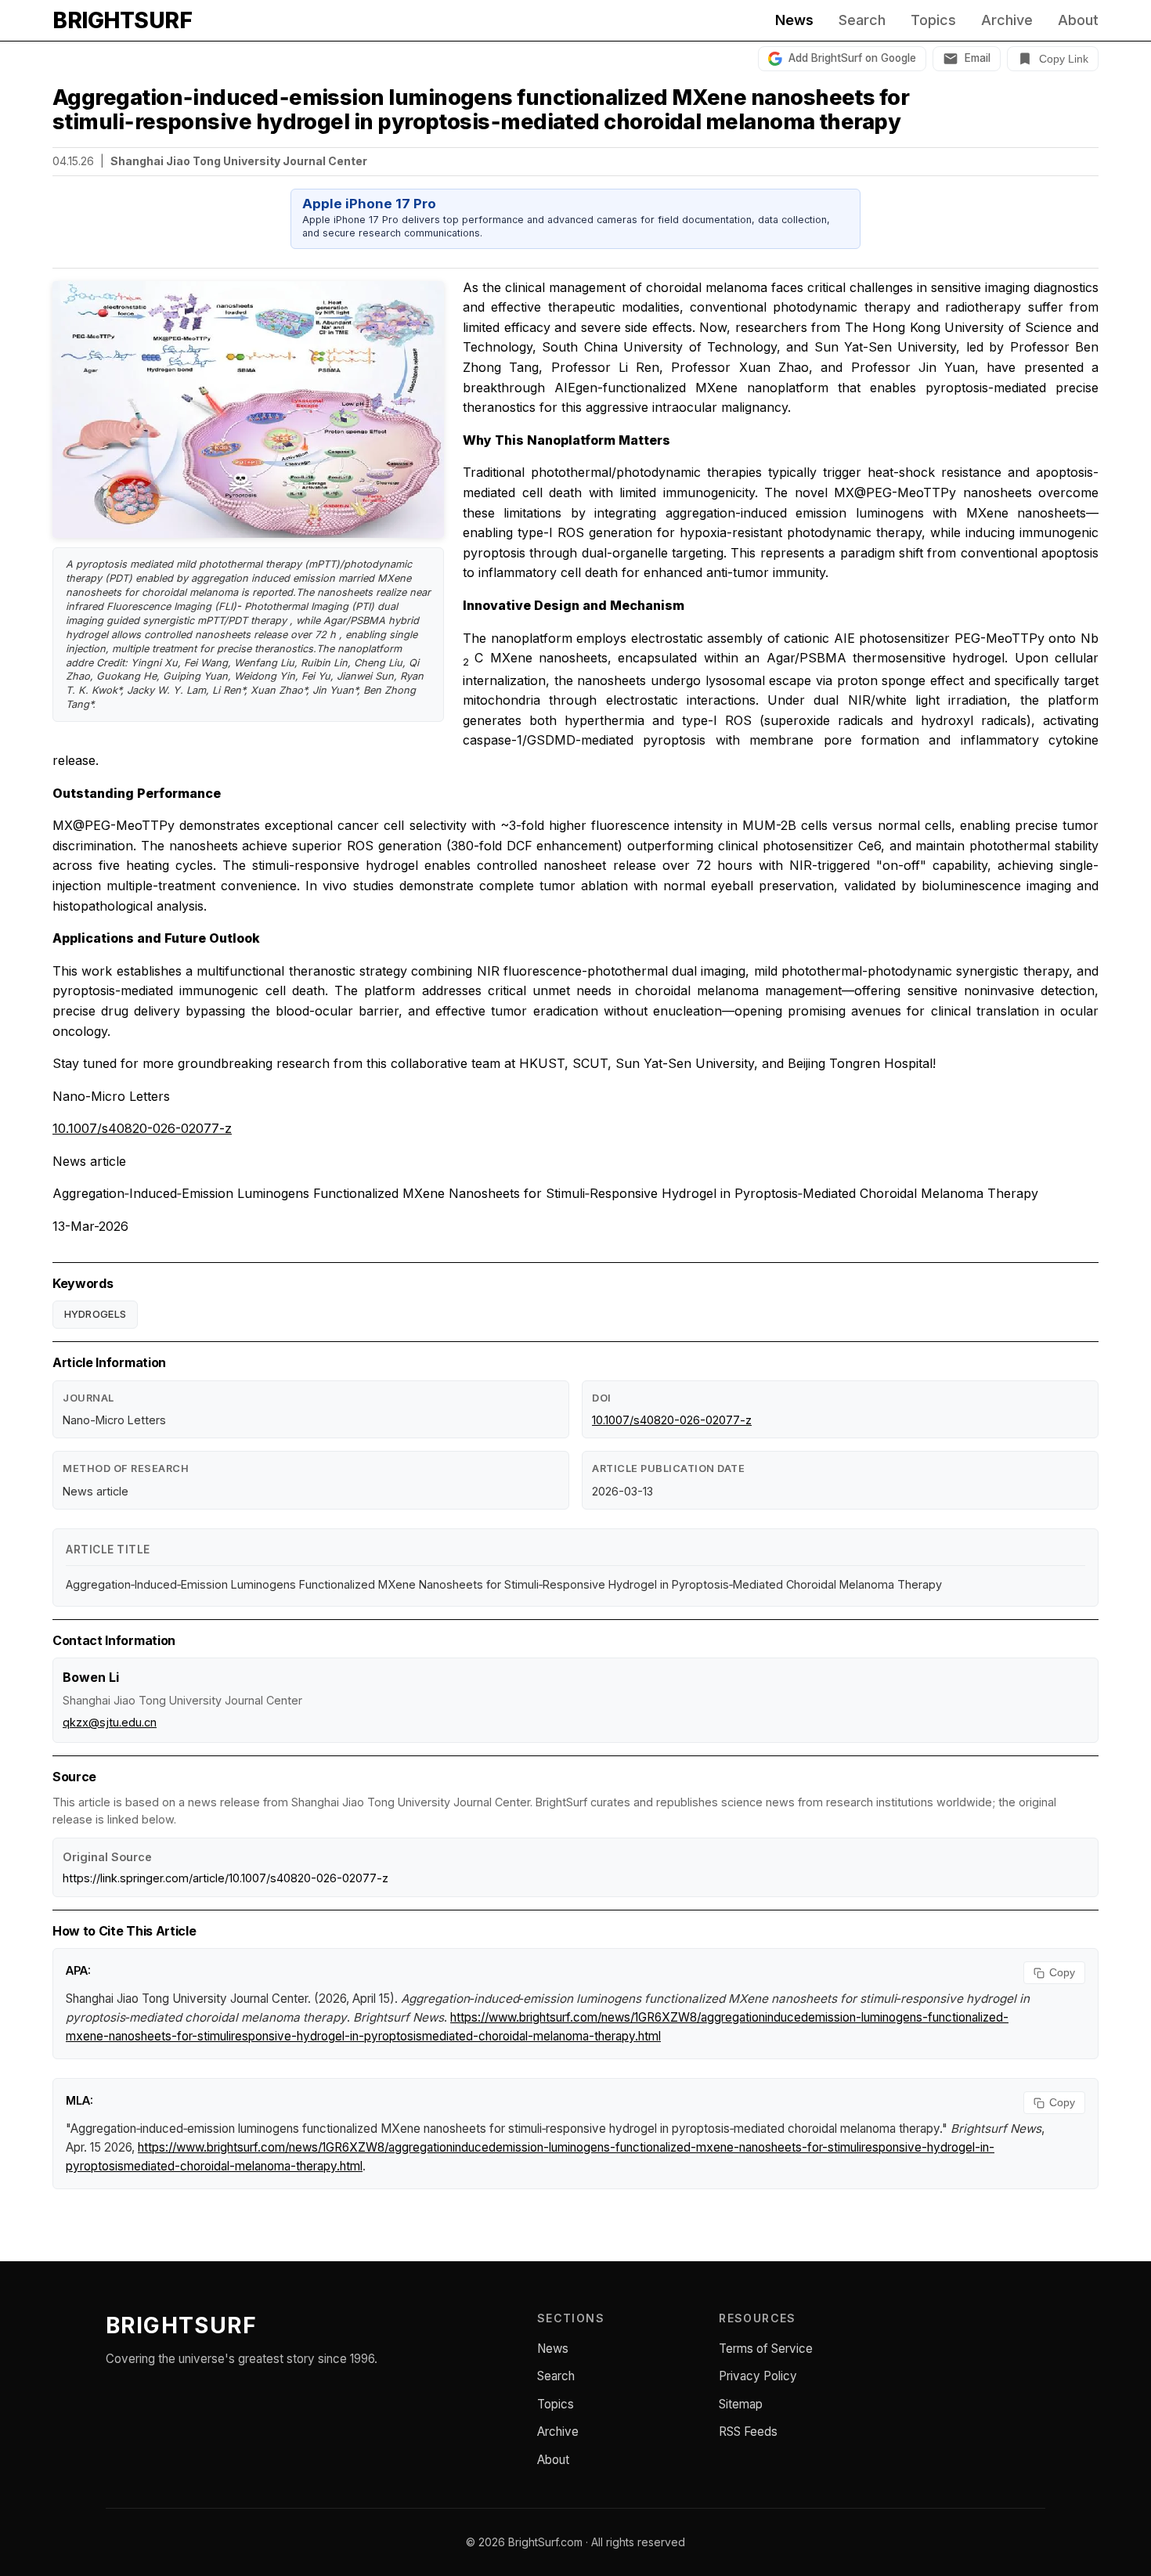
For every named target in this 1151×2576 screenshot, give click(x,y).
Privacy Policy (758, 2376)
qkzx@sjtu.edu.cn (110, 1722)
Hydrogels (96, 1314)
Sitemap (741, 2404)
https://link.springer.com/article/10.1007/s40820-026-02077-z (226, 1878)
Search (862, 20)
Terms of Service (766, 2349)
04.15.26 (73, 161)
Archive (1007, 20)
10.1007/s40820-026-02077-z (142, 1128)
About (1078, 20)
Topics (933, 20)
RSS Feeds (748, 2432)
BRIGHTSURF (122, 20)
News (794, 20)
